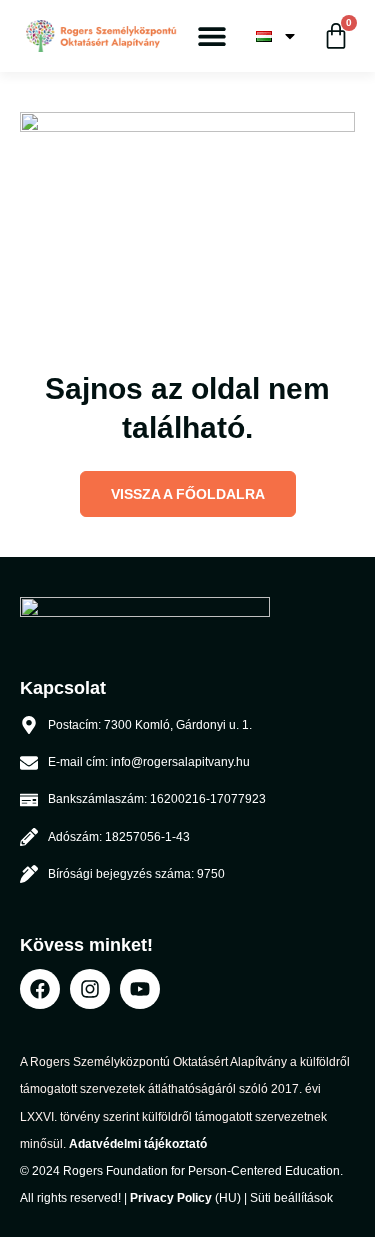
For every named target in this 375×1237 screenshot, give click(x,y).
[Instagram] (90, 989)
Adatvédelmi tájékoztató (138, 1144)
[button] (212, 36)
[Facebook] (40, 989)
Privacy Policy (171, 1198)
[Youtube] (140, 989)
